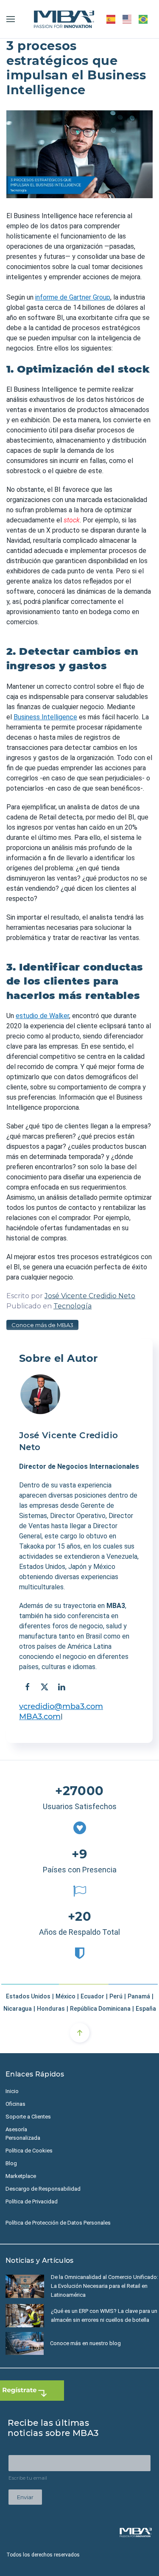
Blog (11, 2163)
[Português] (144, 19)
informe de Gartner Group (73, 297)
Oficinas (15, 2104)
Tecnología (73, 1306)
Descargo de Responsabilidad (43, 2189)
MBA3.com (40, 1717)
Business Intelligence (45, 717)
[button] (11, 19)
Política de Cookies (29, 2151)
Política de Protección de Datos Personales (58, 2223)
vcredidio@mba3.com (61, 1706)
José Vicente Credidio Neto (90, 1296)
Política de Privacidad (32, 2201)
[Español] (111, 19)
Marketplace (21, 2176)
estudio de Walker (42, 1016)
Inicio (12, 2091)
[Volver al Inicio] (64, 19)
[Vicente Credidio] (40, 1395)
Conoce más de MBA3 (42, 1325)
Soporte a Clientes (28, 2117)
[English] (127, 19)
